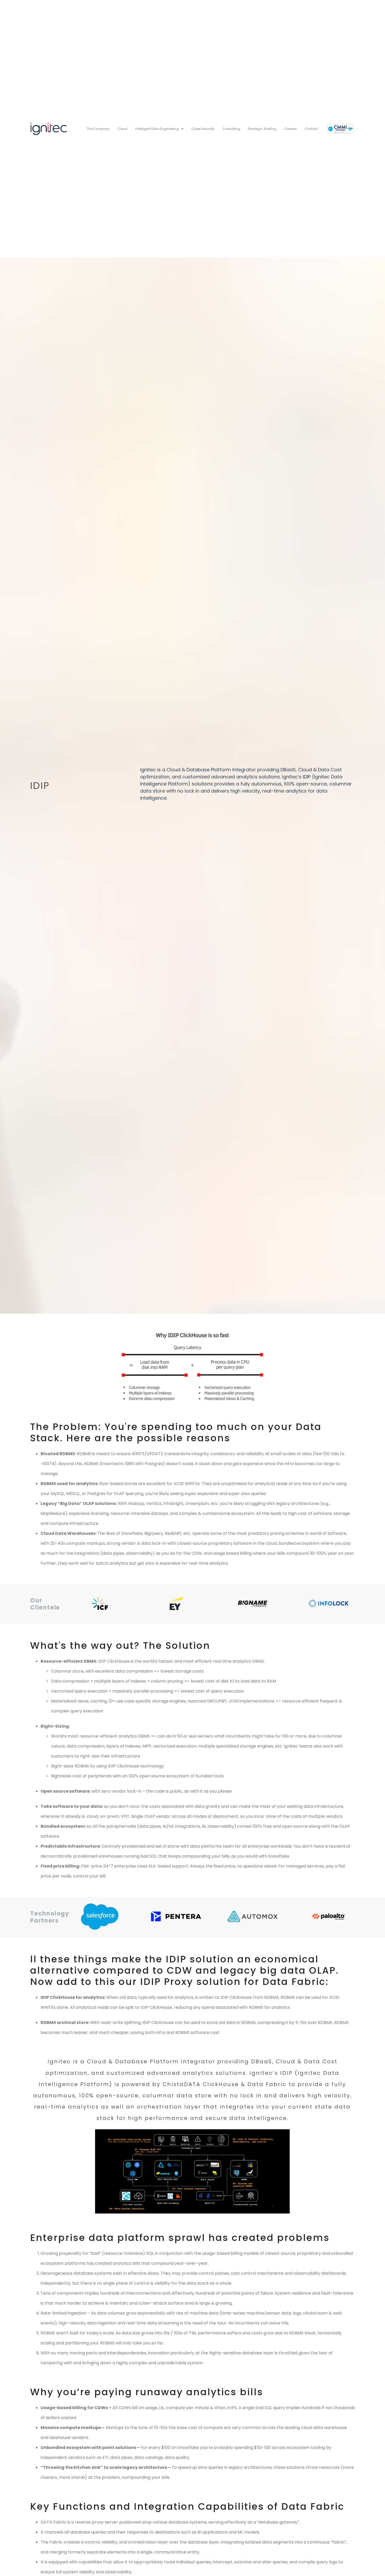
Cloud (122, 129)
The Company (98, 129)
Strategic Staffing (262, 129)
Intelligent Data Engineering (157, 129)
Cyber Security (203, 129)
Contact (311, 129)
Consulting (231, 129)
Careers (290, 129)
